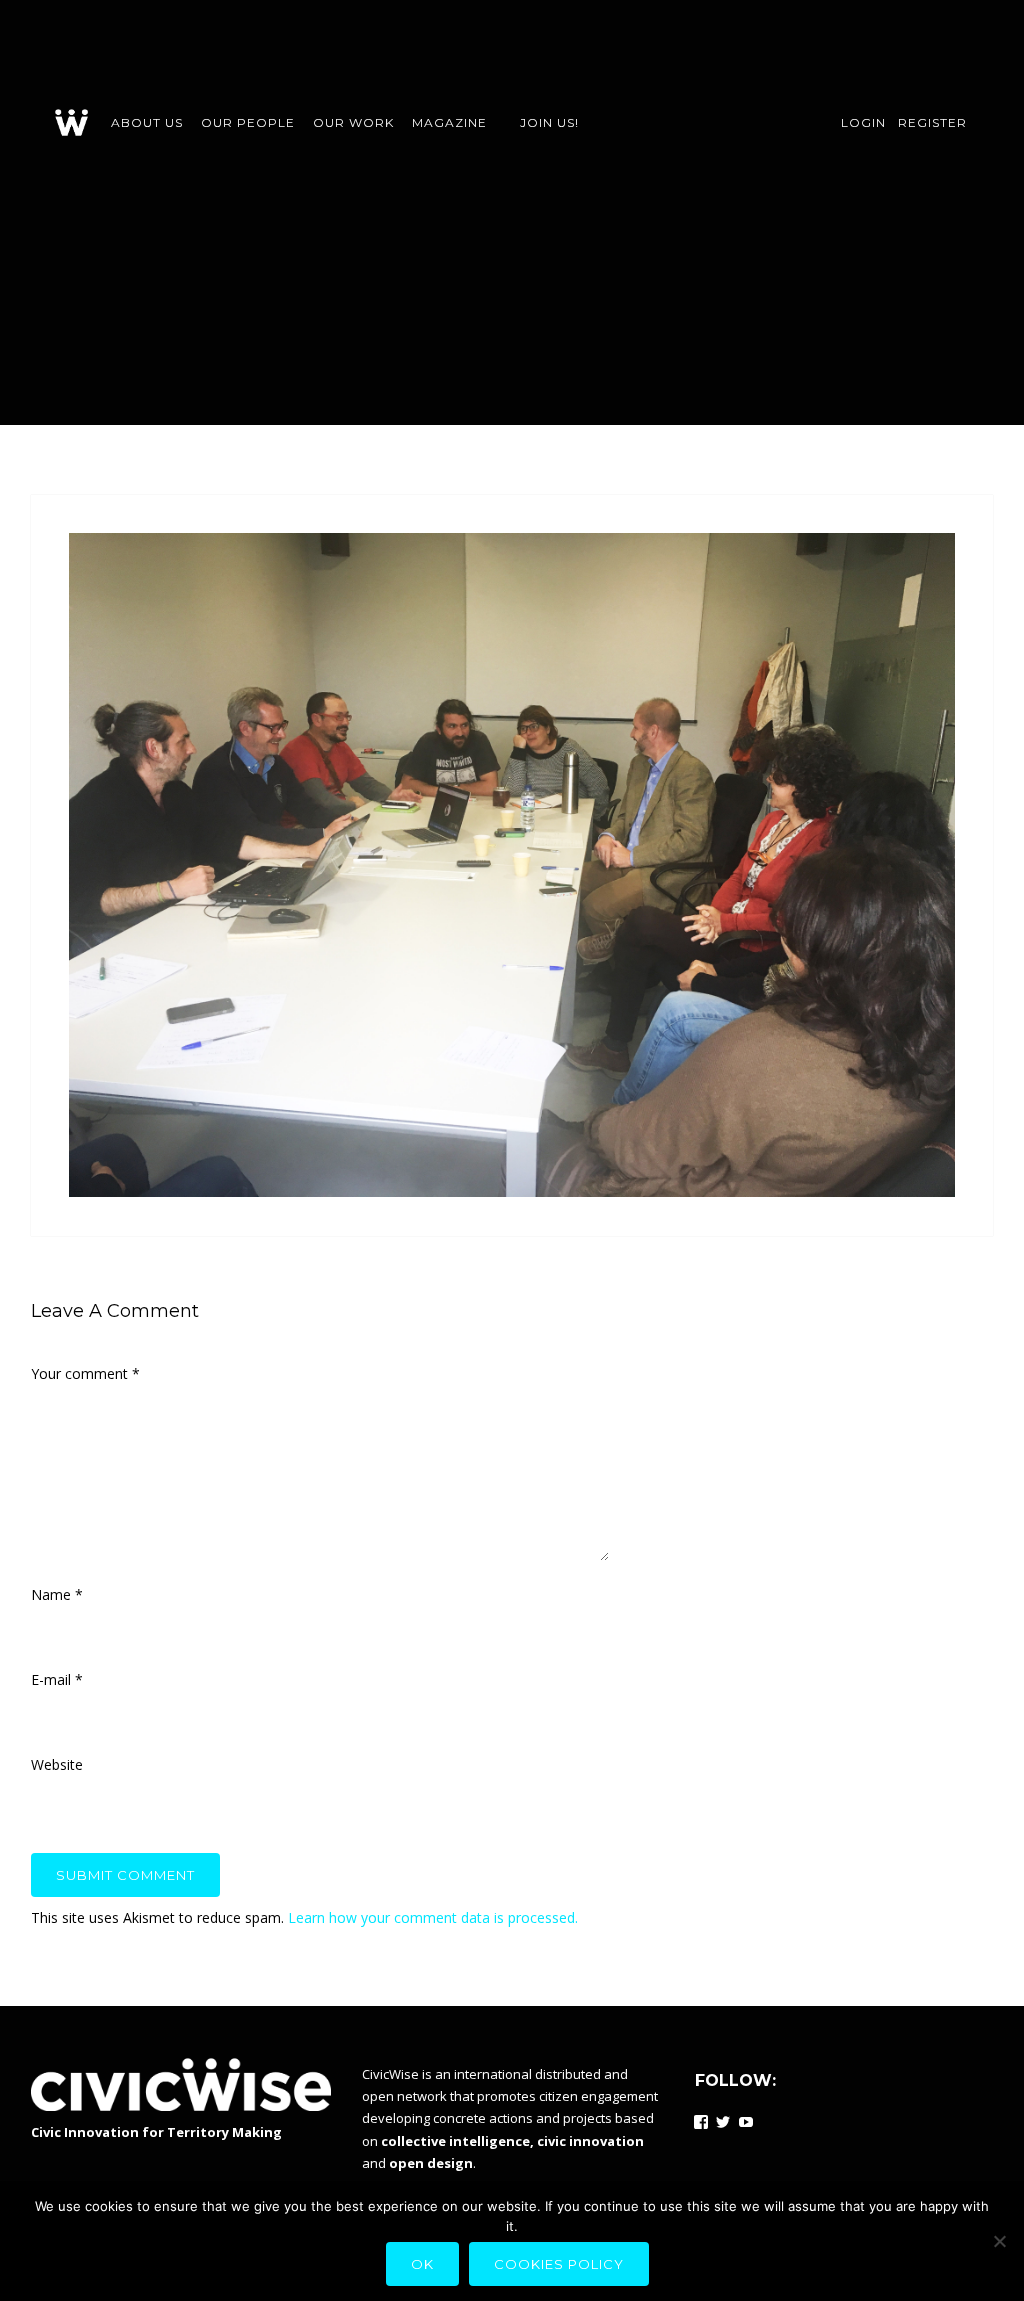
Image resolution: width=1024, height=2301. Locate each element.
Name (57, 1594)
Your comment (85, 1373)
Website (57, 1764)
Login (863, 122)
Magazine (449, 122)
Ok (422, 2264)
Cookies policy (559, 2264)
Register (932, 122)
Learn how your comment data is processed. (433, 1917)
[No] (999, 2241)
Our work (353, 122)
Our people (248, 122)
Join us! (549, 122)
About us (147, 122)
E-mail (57, 1679)
